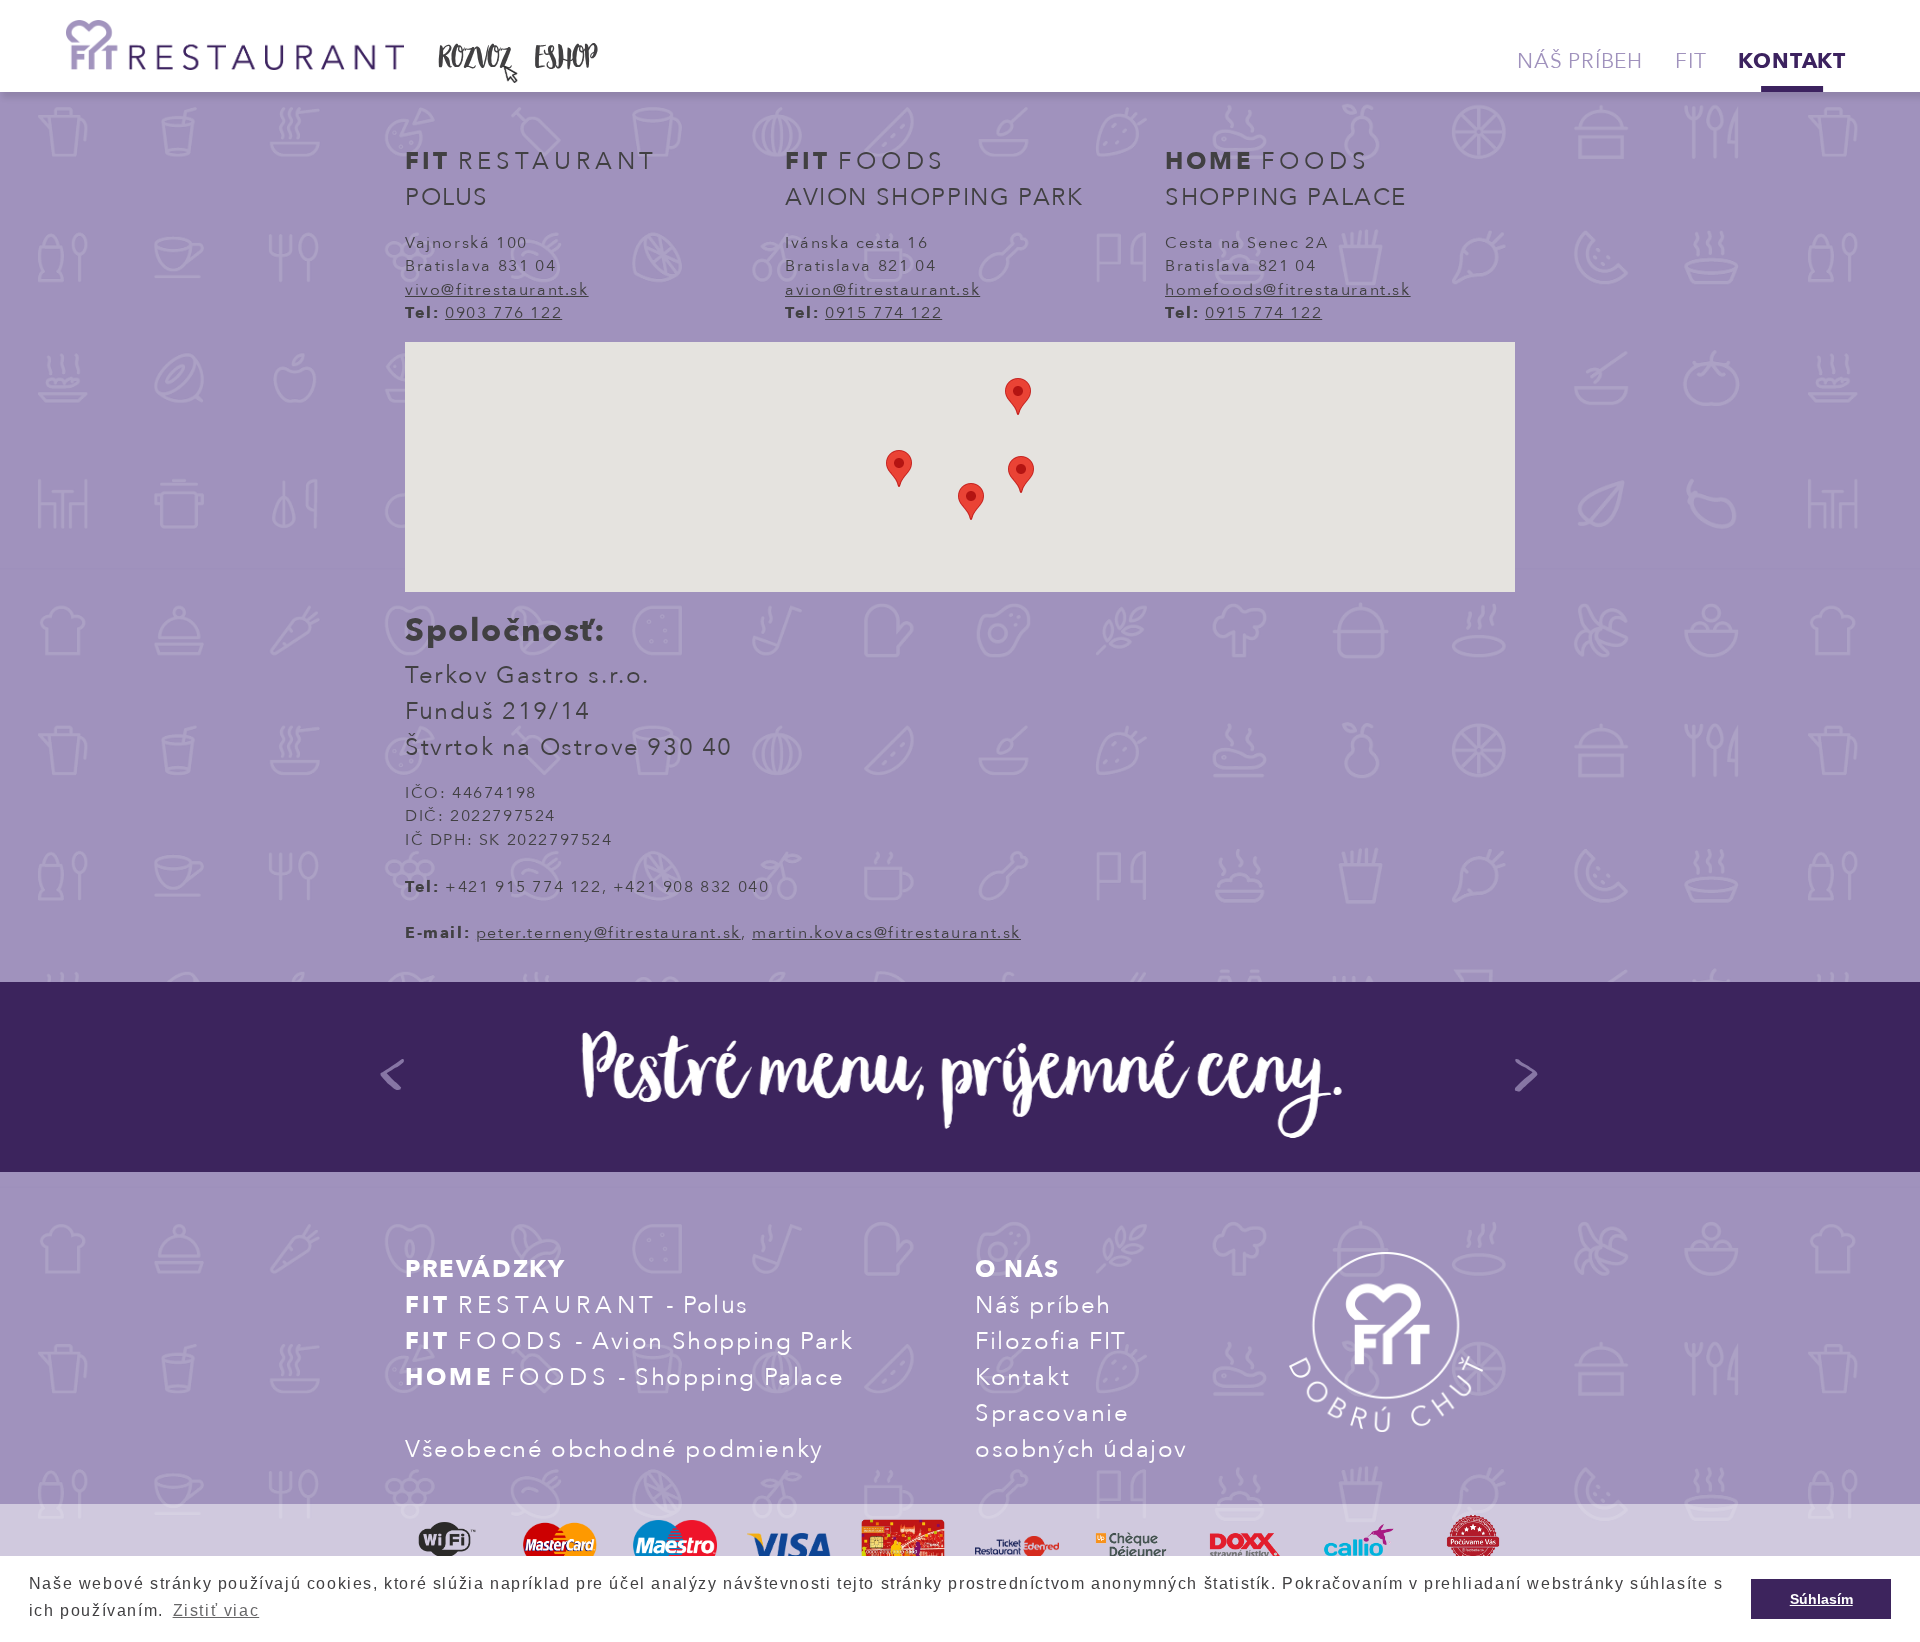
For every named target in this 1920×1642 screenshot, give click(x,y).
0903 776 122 (503, 313)
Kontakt (1792, 61)
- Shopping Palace (624, 1377)
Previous (393, 1084)
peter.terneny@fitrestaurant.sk (608, 933)
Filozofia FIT (1051, 1341)
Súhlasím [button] (1821, 1599)
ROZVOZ (475, 61)
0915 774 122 (883, 313)
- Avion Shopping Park (629, 1341)
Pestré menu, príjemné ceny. (960, 1079)
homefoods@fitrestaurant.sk (1288, 290)
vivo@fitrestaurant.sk (497, 290)
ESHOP (566, 61)
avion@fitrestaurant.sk (882, 290)
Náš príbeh (1580, 61)
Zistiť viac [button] (216, 1610)
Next (1526, 1084)
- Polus (577, 1305)
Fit (1690, 61)
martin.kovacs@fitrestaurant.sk (886, 933)
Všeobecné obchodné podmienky (614, 1449)
